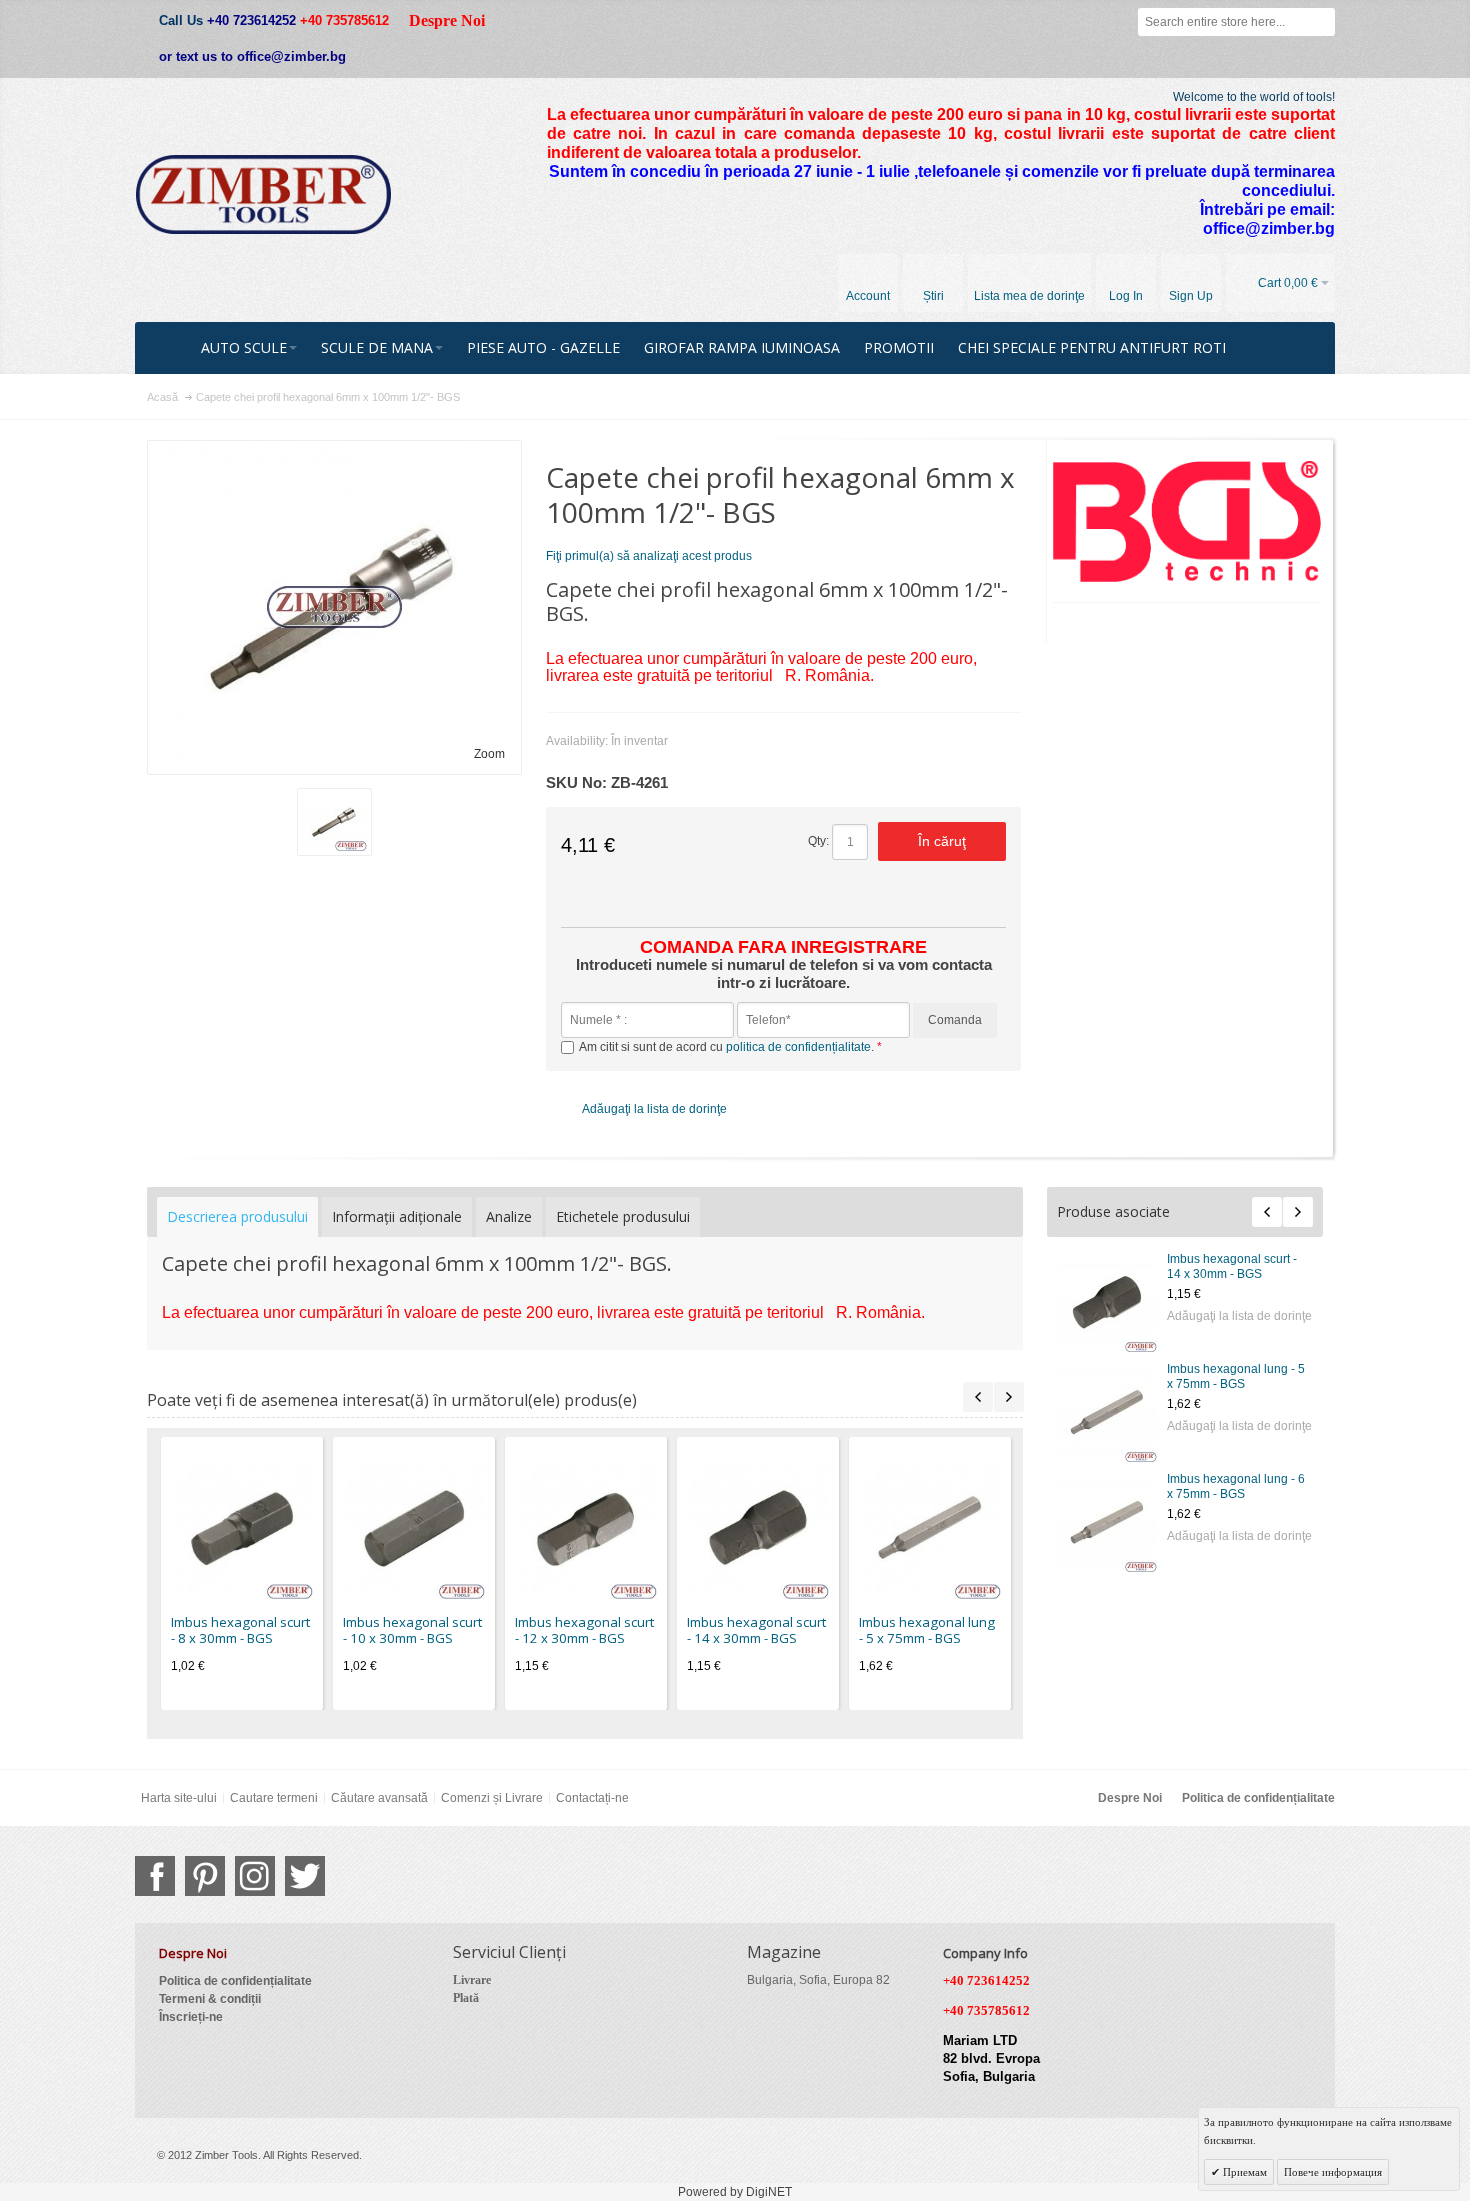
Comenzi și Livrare (492, 1798)
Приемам (1243, 2172)
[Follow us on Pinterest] (205, 1876)
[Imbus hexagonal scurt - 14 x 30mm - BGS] (1107, 1302)
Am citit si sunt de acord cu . (728, 1047)
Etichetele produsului (623, 1216)
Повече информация (1333, 2172)
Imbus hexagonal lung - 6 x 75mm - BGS (1236, 1486)
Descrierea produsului (237, 1216)
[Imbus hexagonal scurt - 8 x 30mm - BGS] (242, 1528)
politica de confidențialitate (798, 1047)
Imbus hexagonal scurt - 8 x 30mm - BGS (240, 1630)
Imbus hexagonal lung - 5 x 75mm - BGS (1236, 1376)
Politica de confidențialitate (1258, 1798)
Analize (509, 1216)
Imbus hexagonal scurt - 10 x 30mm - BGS (412, 1630)
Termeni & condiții (210, 1999)
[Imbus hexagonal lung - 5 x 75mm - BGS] (1107, 1412)
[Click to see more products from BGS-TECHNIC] (1187, 521)
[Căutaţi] (1321, 22)
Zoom (489, 754)
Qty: (818, 841)
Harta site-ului (179, 1798)
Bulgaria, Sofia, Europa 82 (818, 1980)
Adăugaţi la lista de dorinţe (1239, 1316)
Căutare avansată (379, 1798)
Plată (466, 1998)
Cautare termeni (274, 1798)
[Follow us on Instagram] (255, 1876)
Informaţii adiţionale (397, 1216)
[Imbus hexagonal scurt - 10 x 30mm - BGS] (414, 1528)
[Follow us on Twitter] (305, 1876)
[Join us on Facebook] (155, 1876)
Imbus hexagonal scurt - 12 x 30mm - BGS (584, 1630)
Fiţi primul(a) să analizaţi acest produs (649, 556)
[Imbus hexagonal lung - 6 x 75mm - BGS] (1107, 1522)
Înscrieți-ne (191, 2017)
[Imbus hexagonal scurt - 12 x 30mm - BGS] (586, 1528)
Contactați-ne (592, 1798)
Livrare (472, 1980)
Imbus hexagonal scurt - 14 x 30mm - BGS (1232, 1266)
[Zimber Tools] (263, 195)
